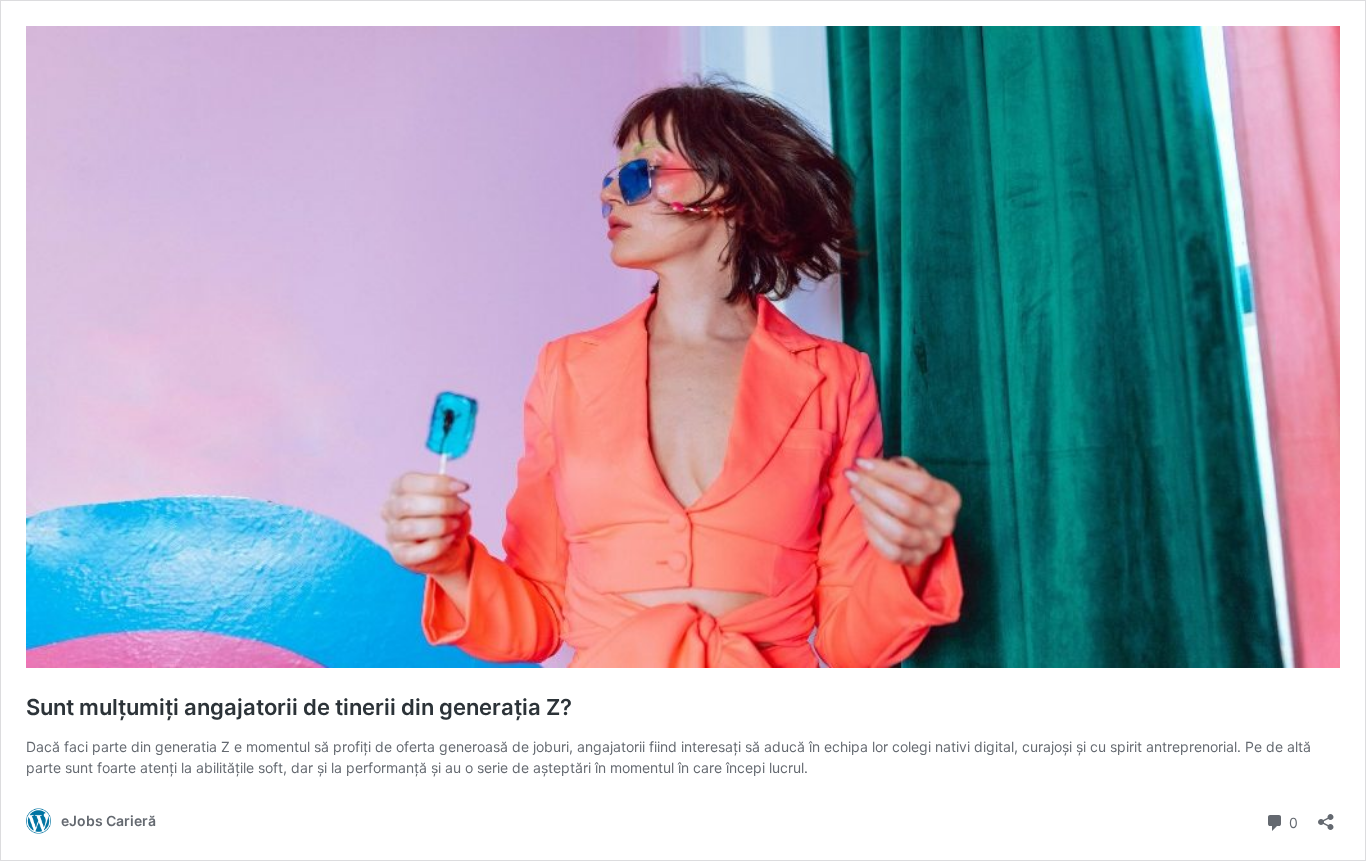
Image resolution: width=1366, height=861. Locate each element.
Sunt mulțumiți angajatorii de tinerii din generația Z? (299, 707)
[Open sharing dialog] (1326, 815)
